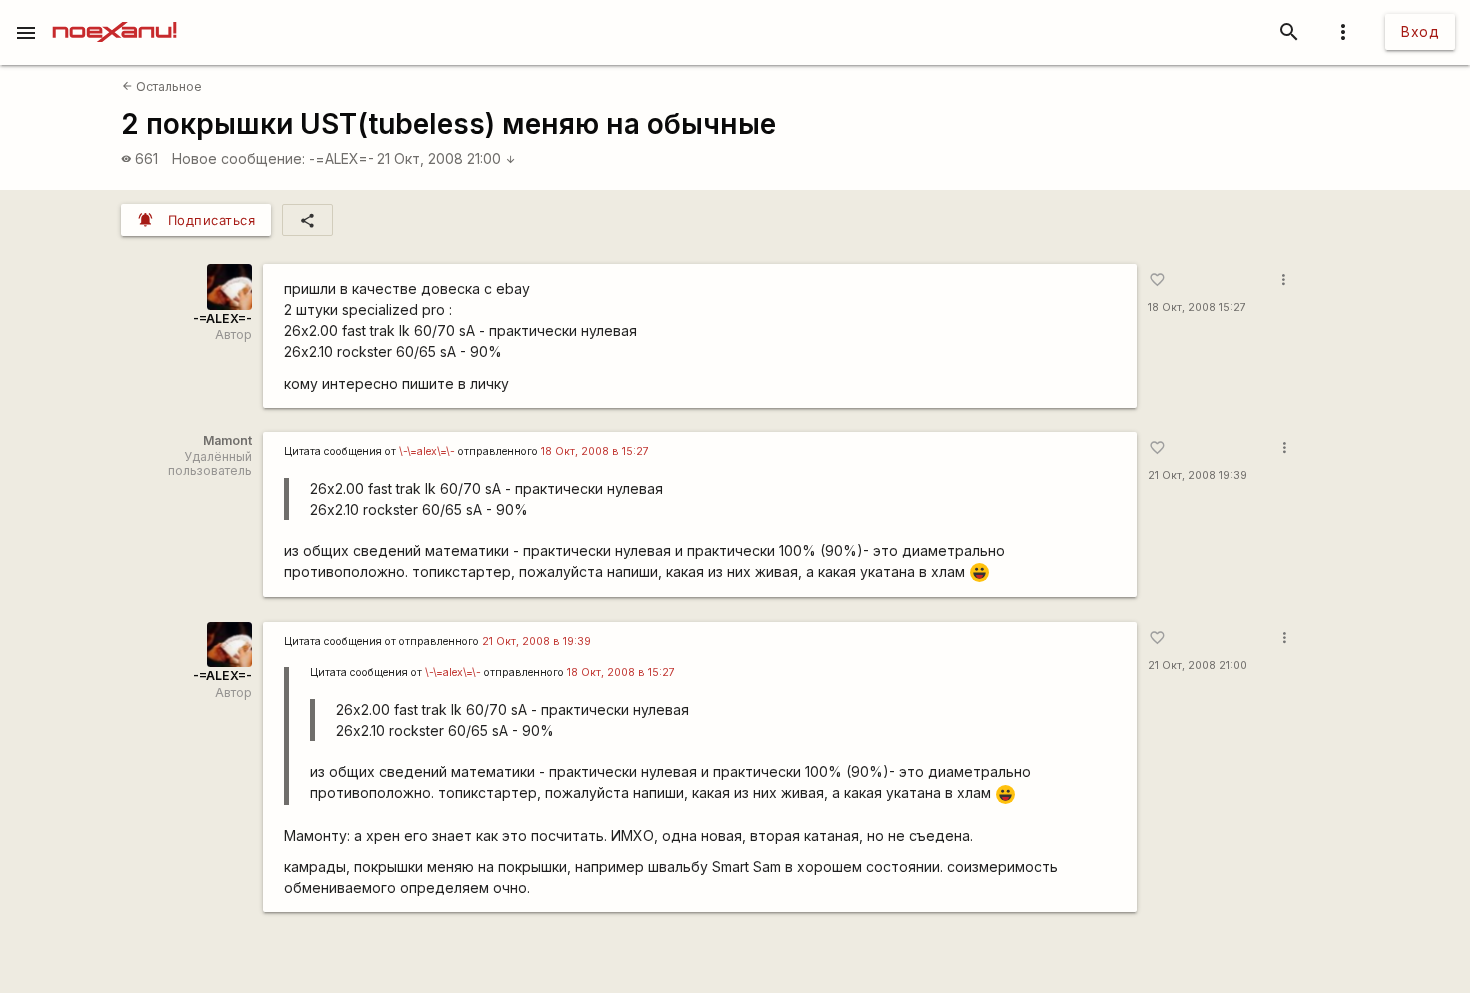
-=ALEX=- (341, 158)
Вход (1420, 31)
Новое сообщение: (238, 158)
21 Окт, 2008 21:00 (446, 158)
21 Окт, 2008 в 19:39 (536, 641)
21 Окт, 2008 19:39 (1197, 475)
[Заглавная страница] (114, 14)
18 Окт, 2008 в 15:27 (595, 451)
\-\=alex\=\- (427, 451)
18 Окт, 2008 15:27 (1197, 307)
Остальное (162, 86)
